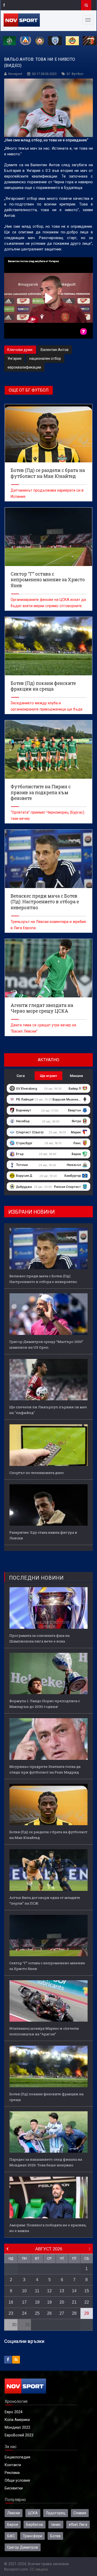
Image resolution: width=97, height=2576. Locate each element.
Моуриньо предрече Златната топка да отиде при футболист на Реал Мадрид (45, 1769)
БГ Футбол (75, 74)
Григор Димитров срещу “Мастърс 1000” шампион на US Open (46, 1344)
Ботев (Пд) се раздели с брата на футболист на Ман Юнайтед (48, 1835)
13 (62, 2291)
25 (37, 2313)
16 (11, 2302)
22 (87, 2302)
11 (37, 2291)
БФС (11, 2536)
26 (49, 2313)
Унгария (14, 358)
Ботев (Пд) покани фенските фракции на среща (46, 2097)
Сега (21, 1076)
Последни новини (36, 1578)
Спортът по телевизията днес (37, 1473)
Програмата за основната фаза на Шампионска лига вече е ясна (39, 1638)
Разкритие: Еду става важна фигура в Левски (43, 1535)
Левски (14, 2513)
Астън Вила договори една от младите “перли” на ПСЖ (45, 1900)
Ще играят (48, 1076)
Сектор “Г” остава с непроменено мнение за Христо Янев (47, 1966)
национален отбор (45, 358)
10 (24, 2291)
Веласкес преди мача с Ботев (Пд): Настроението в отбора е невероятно (43, 1279)
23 (11, 2313)
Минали (76, 1076)
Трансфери (32, 2536)
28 (74, 2313)
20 (62, 2302)
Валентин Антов (55, 350)
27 (62, 2313)
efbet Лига (78, 2525)
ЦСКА (33, 2513)
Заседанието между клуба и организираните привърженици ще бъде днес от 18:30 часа (47, 709)
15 (87, 2291)
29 (87, 2313)
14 (74, 2291)
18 (37, 2302)
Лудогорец (56, 2513)
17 (24, 2302)
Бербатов (35, 2525)
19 (49, 2302)
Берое (13, 2525)
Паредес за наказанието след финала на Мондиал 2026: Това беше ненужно (46, 2162)
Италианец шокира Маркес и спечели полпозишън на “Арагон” (44, 2031)
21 (74, 2302)
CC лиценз (39, 2569)
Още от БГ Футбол (29, 390)
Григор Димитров (23, 2547)
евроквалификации (24, 367)
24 (24, 2313)
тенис (56, 2525)
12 (49, 2291)
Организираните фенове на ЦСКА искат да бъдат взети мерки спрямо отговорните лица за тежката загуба (48, 606)
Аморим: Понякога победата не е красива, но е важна (48, 2228)
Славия (80, 2513)
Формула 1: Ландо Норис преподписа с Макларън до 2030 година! (45, 1704)
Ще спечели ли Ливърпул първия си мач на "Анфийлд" (48, 1410)
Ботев (55, 2536)
